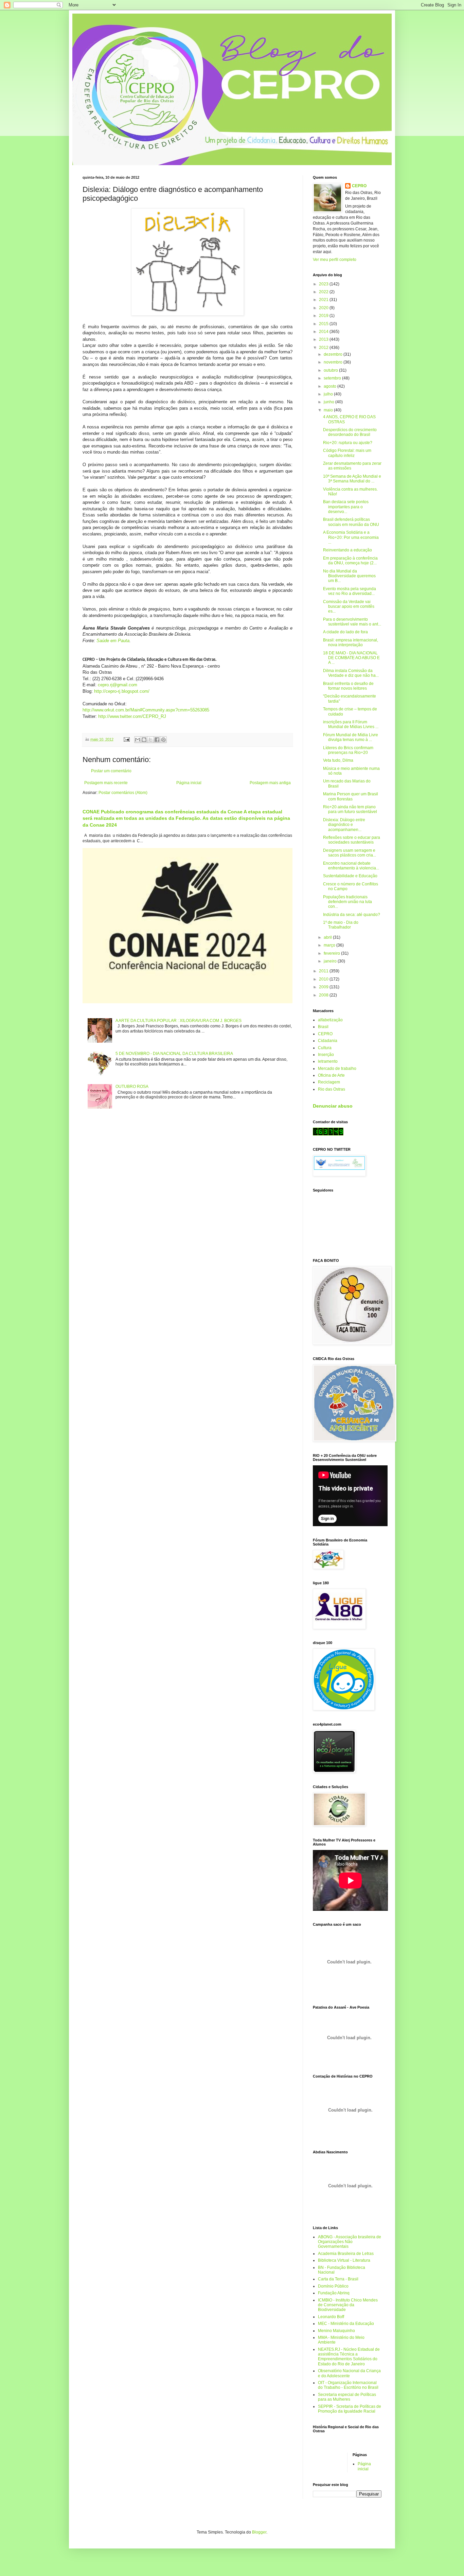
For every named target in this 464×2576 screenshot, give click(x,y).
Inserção (326, 1055)
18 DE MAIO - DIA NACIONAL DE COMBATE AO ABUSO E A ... (351, 658)
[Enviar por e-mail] (138, 740)
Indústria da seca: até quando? (352, 915)
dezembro (334, 354)
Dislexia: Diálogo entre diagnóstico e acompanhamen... (344, 825)
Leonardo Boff (331, 2317)
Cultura (325, 1048)
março (330, 945)
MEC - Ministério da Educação (346, 2324)
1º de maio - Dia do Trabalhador (341, 925)
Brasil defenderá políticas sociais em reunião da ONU (351, 522)
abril (328, 937)
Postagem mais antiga (270, 783)
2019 (324, 316)
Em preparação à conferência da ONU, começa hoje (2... (350, 561)
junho (329, 402)
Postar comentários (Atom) (123, 793)
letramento (328, 1061)
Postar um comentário (111, 771)
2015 (324, 324)
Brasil (323, 1027)
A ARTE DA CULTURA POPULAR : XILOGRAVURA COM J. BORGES (179, 1021)
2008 (324, 995)
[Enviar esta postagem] (126, 739)
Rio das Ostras (332, 1089)
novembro (334, 362)
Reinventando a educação (347, 550)
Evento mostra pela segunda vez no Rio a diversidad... (350, 591)
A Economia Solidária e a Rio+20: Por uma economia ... (351, 537)
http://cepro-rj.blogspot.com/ (122, 691)
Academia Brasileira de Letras (346, 2254)
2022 (324, 292)
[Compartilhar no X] (150, 740)
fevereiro (332, 953)
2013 (324, 339)
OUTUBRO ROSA (132, 1087)
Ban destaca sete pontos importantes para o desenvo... (346, 507)
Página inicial (189, 783)
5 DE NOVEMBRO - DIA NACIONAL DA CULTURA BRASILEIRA (174, 1054)
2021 (324, 300)
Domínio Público (333, 2286)
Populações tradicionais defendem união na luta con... (347, 902)
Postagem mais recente (106, 783)
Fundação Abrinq (334, 2293)
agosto (331, 386)
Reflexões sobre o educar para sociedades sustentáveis (352, 840)
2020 (324, 308)
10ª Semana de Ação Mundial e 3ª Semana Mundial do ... (352, 479)
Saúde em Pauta (113, 641)
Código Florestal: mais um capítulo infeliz (347, 453)
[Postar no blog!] (144, 740)
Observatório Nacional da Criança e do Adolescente (349, 2373)
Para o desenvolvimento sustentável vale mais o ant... (352, 622)
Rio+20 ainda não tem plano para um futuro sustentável (350, 809)
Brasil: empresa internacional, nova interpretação (351, 642)
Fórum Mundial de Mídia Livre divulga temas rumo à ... (351, 737)
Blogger (259, 2532)
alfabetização (330, 1020)
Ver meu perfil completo (335, 260)
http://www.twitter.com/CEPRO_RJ (132, 716)
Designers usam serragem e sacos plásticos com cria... (350, 853)
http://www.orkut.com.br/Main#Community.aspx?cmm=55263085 (146, 710)
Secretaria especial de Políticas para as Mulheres (347, 2397)
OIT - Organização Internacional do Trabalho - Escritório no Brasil (348, 2385)
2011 (324, 971)
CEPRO (359, 186)
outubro (331, 370)
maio (329, 410)
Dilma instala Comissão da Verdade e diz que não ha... (351, 673)
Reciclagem (329, 1082)
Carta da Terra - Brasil (338, 2279)
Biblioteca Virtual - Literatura (344, 2260)
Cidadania (328, 1041)
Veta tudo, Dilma (338, 760)
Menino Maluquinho (336, 2331)
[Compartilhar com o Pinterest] (163, 740)
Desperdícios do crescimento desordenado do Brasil (350, 432)
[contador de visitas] (328, 1134)
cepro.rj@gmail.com (118, 685)
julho (329, 394)
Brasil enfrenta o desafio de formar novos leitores (348, 686)
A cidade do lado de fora (345, 632)
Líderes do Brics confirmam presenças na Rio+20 (348, 750)
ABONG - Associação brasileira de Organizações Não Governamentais (350, 2242)
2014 (324, 332)
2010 (324, 979)
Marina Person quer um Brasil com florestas (351, 796)
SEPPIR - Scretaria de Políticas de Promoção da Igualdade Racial (350, 2409)
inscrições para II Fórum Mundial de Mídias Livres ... (351, 724)
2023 (324, 284)
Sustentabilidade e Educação (350, 876)
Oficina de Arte (331, 1075)
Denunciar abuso (333, 1106)
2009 (324, 987)
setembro (333, 378)
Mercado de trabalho (337, 1069)
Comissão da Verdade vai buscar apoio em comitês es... (349, 607)
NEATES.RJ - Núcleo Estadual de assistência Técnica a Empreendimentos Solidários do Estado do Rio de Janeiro (349, 2357)
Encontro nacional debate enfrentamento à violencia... (351, 866)
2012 (324, 348)
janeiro (331, 961)
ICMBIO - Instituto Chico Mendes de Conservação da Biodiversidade (348, 2305)
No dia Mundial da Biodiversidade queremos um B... (349, 576)
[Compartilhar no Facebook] (157, 740)
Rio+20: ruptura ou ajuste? (348, 443)
